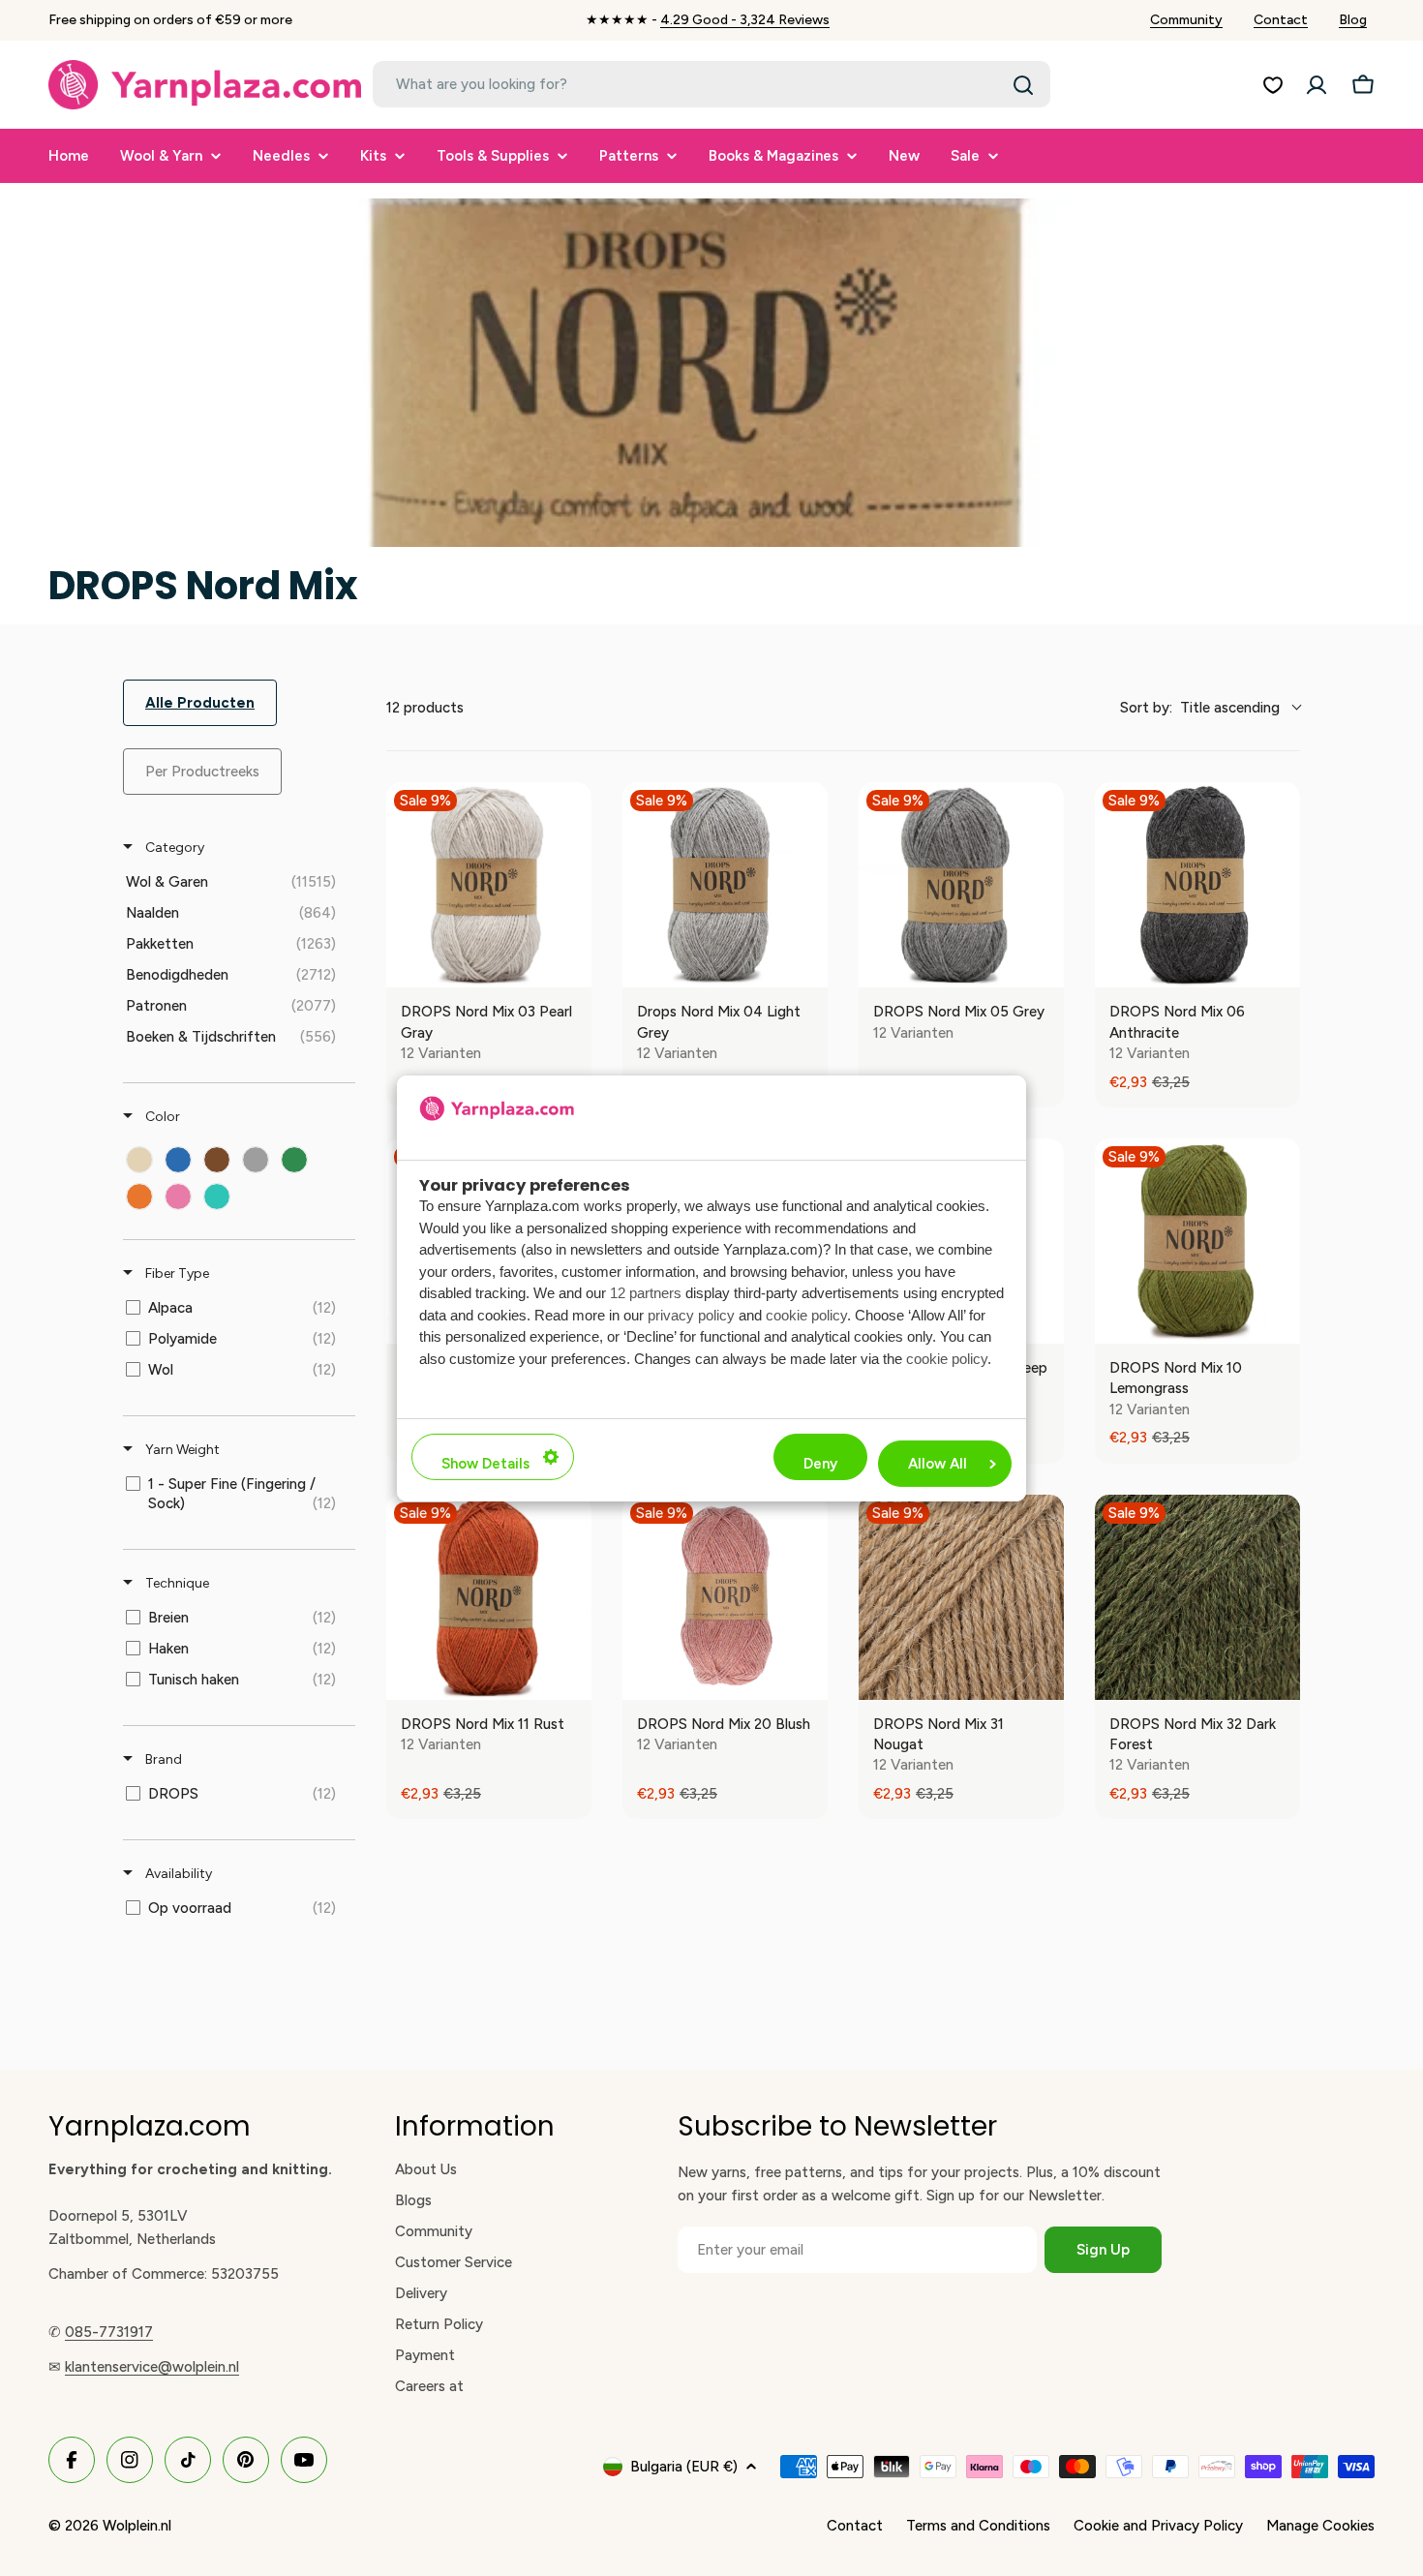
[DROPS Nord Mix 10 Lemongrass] (1197, 1241)
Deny (820, 1464)
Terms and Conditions (978, 2526)
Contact (1281, 20)
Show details (485, 1464)
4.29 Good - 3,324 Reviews (745, 20)
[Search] (1023, 85)
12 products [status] (425, 708)
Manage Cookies (1320, 2526)
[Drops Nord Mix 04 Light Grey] (725, 885)
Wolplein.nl (137, 2526)
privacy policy (691, 1315)
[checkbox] (236, 882)
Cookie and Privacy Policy (1158, 2526)
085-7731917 (109, 2332)
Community (1186, 20)
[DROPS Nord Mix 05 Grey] (961, 885)
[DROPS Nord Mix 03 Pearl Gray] (489, 885)
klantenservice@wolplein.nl (152, 2367)
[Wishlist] (1273, 85)
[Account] (1317, 85)
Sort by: (1200, 708)
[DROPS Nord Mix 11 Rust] (489, 1597)
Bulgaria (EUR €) (684, 2467)
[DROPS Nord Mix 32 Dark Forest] (1197, 1597)
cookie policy (806, 1315)
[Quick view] (572, 968)
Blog (1353, 20)
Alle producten (200, 703)
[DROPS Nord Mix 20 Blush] (725, 1597)
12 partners (646, 1293)
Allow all (938, 1464)
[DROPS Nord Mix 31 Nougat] (961, 1597)
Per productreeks (202, 772)
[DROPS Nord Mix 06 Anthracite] (1197, 885)
